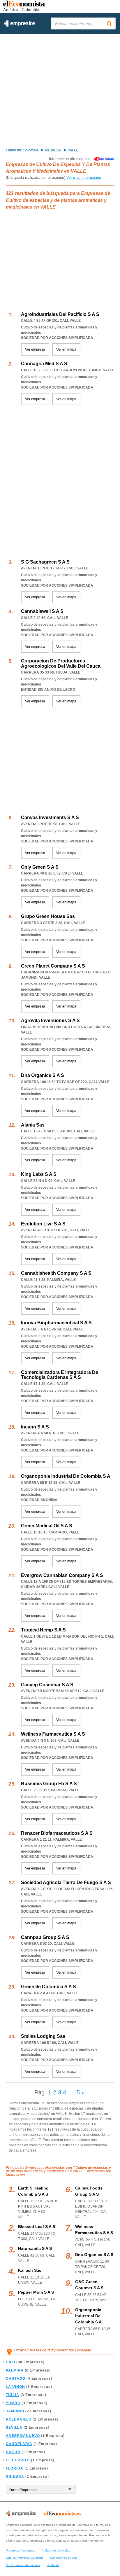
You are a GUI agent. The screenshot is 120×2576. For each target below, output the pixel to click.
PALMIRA (15, 2370)
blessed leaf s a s (37, 2227)
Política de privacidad (56, 2550)
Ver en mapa (66, 349)
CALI (10, 2362)
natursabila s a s (35, 2248)
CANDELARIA (19, 2444)
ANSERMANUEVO (23, 2436)
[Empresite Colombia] (20, 25)
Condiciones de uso (63, 2558)
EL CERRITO (18, 2460)
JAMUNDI (15, 2411)
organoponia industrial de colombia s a (88, 2316)
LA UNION (15, 2387)
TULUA (13, 2395)
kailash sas (30, 2270)
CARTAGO (16, 2379)
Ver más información (84, 177)
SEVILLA (14, 2428)
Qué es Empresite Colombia (25, 2558)
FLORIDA (15, 2468)
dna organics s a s (94, 2255)
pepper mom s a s (36, 2292)
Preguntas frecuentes (20, 2550)
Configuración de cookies (23, 2565)
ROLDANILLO (19, 2419)
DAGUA (13, 2452)
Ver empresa (35, 349)
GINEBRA (15, 2477)
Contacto (53, 2565)
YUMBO (13, 2403)
